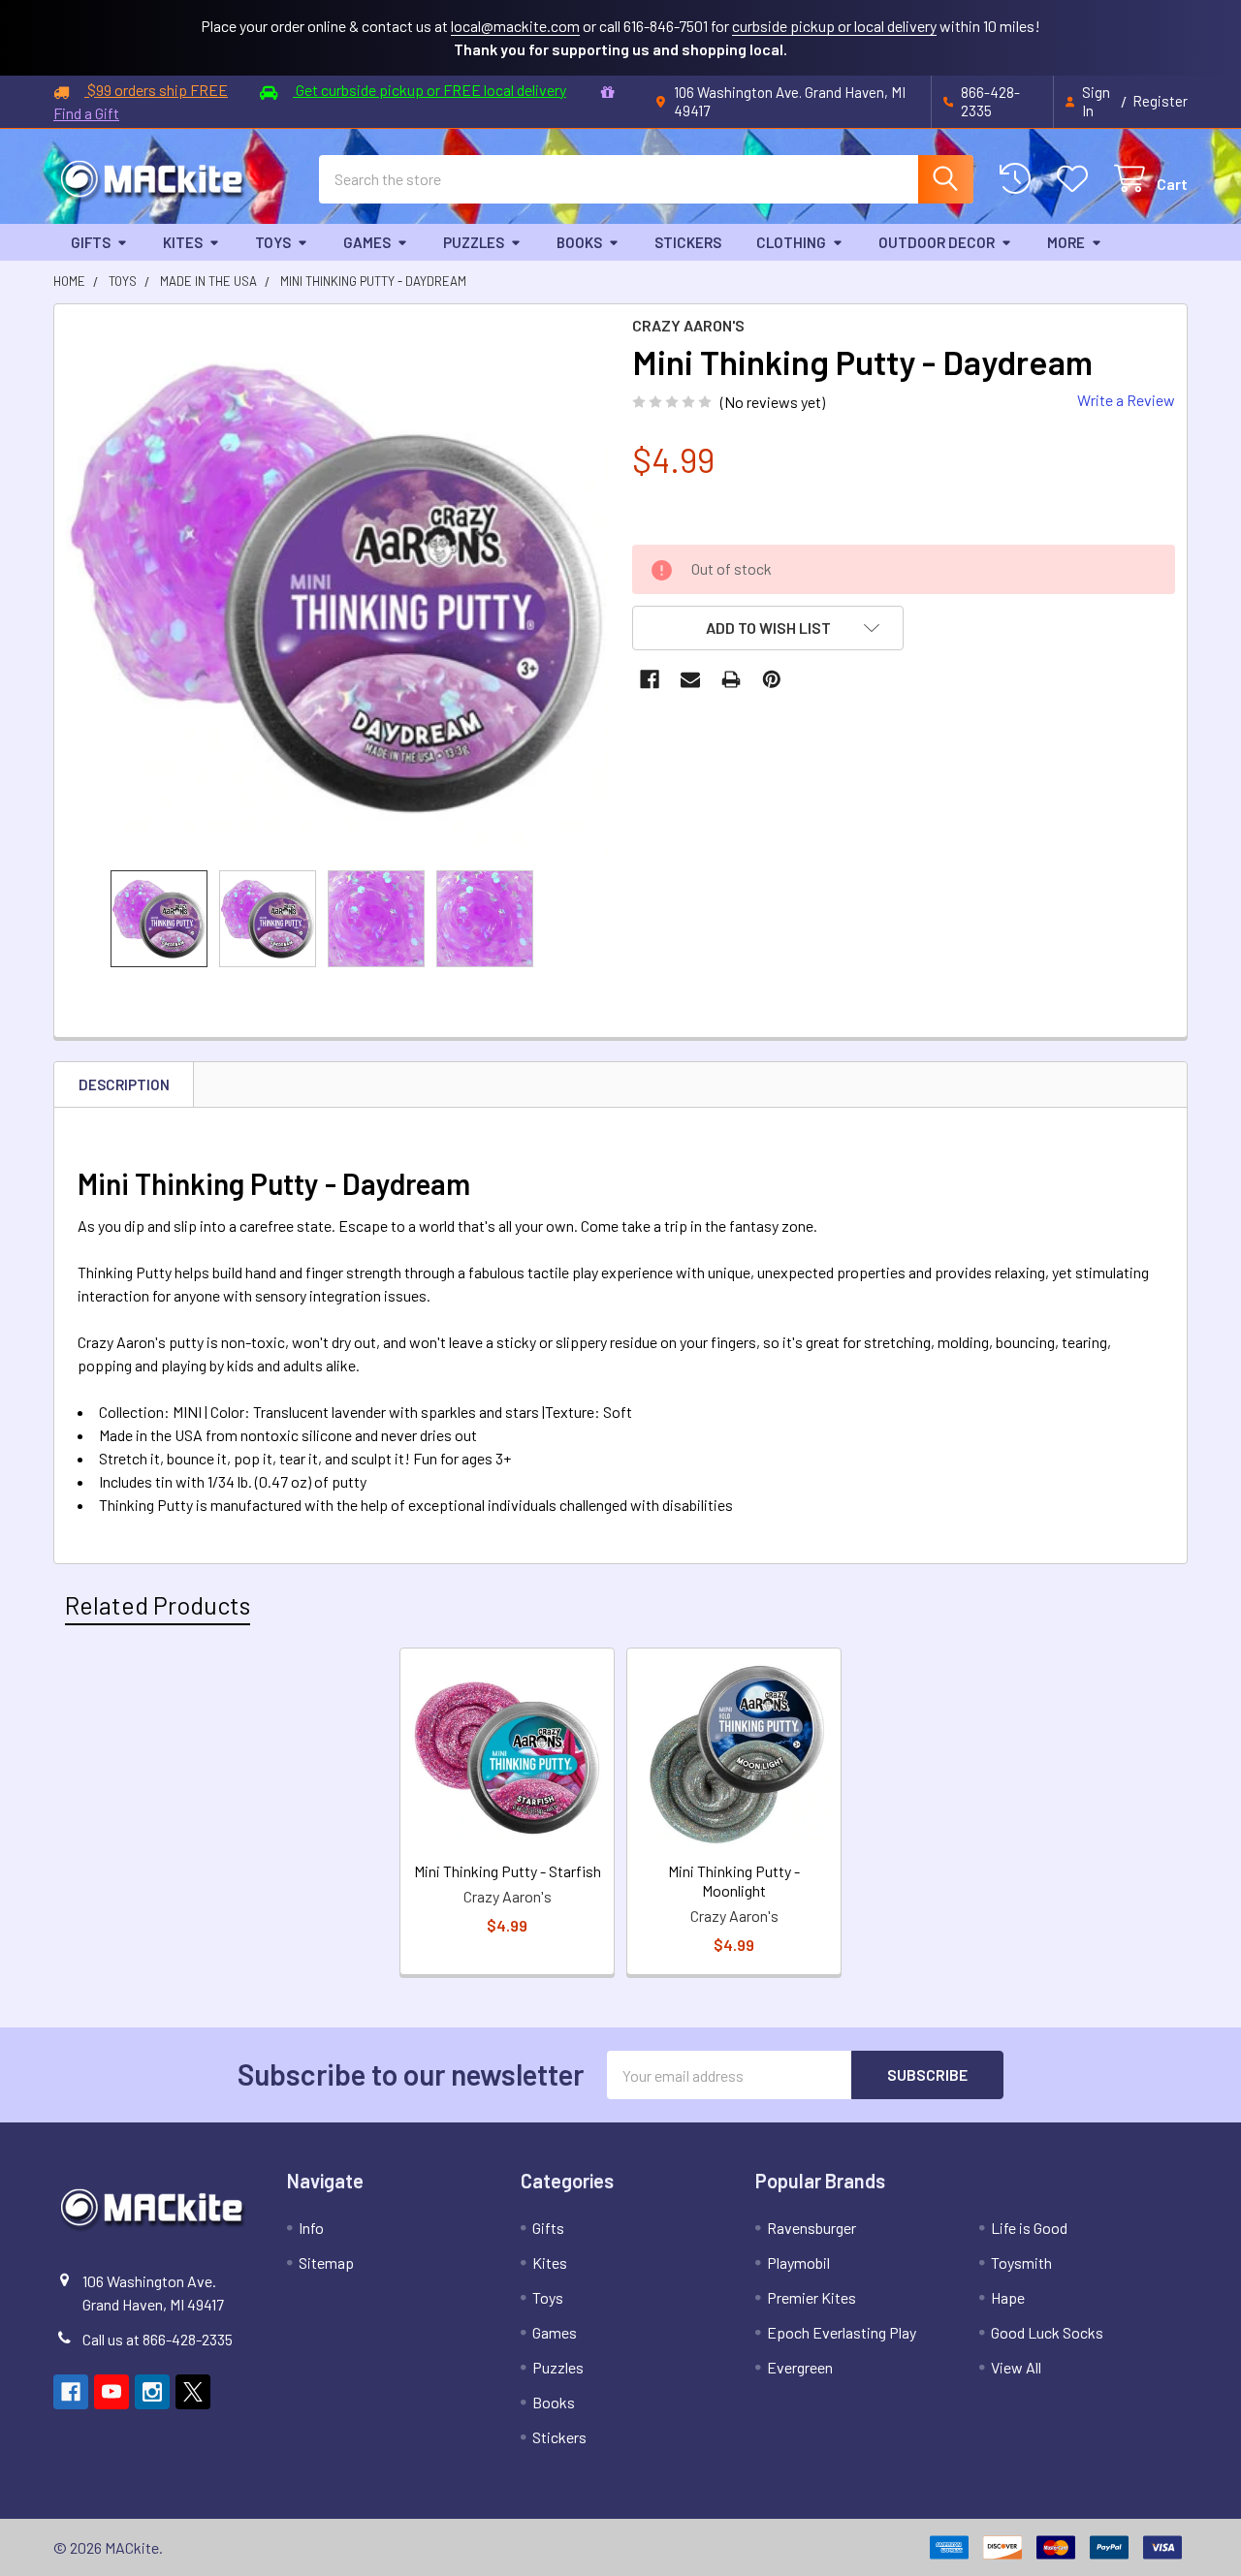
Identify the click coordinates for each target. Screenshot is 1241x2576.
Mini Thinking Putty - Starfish (508, 1871)
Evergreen (800, 2367)
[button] (768, 628)
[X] (193, 2392)
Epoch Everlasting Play (842, 2332)
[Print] (731, 679)
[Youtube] (111, 2392)
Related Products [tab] (158, 1605)
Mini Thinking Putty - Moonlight (734, 1881)
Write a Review (1126, 400)
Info (311, 2228)
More (1066, 242)
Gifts (91, 242)
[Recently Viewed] (1019, 179)
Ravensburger (811, 2228)
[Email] (690, 679)
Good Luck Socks (1047, 2332)
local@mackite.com (515, 26)
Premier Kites (811, 2297)
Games (367, 242)
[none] (337, 587)
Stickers (688, 242)
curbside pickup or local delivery (834, 26)
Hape (1008, 2297)
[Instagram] (152, 2392)
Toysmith (1021, 2262)
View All (1016, 2367)
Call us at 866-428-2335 (158, 2339)
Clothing (791, 242)
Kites (183, 242)
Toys (273, 242)
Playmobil (798, 2262)
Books (579, 242)
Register (1160, 101)
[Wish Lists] (1077, 179)
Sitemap (326, 2262)
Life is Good (1029, 2228)
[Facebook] (650, 679)
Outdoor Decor (937, 242)
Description (124, 1084)
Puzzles (474, 242)
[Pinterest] (772, 679)
